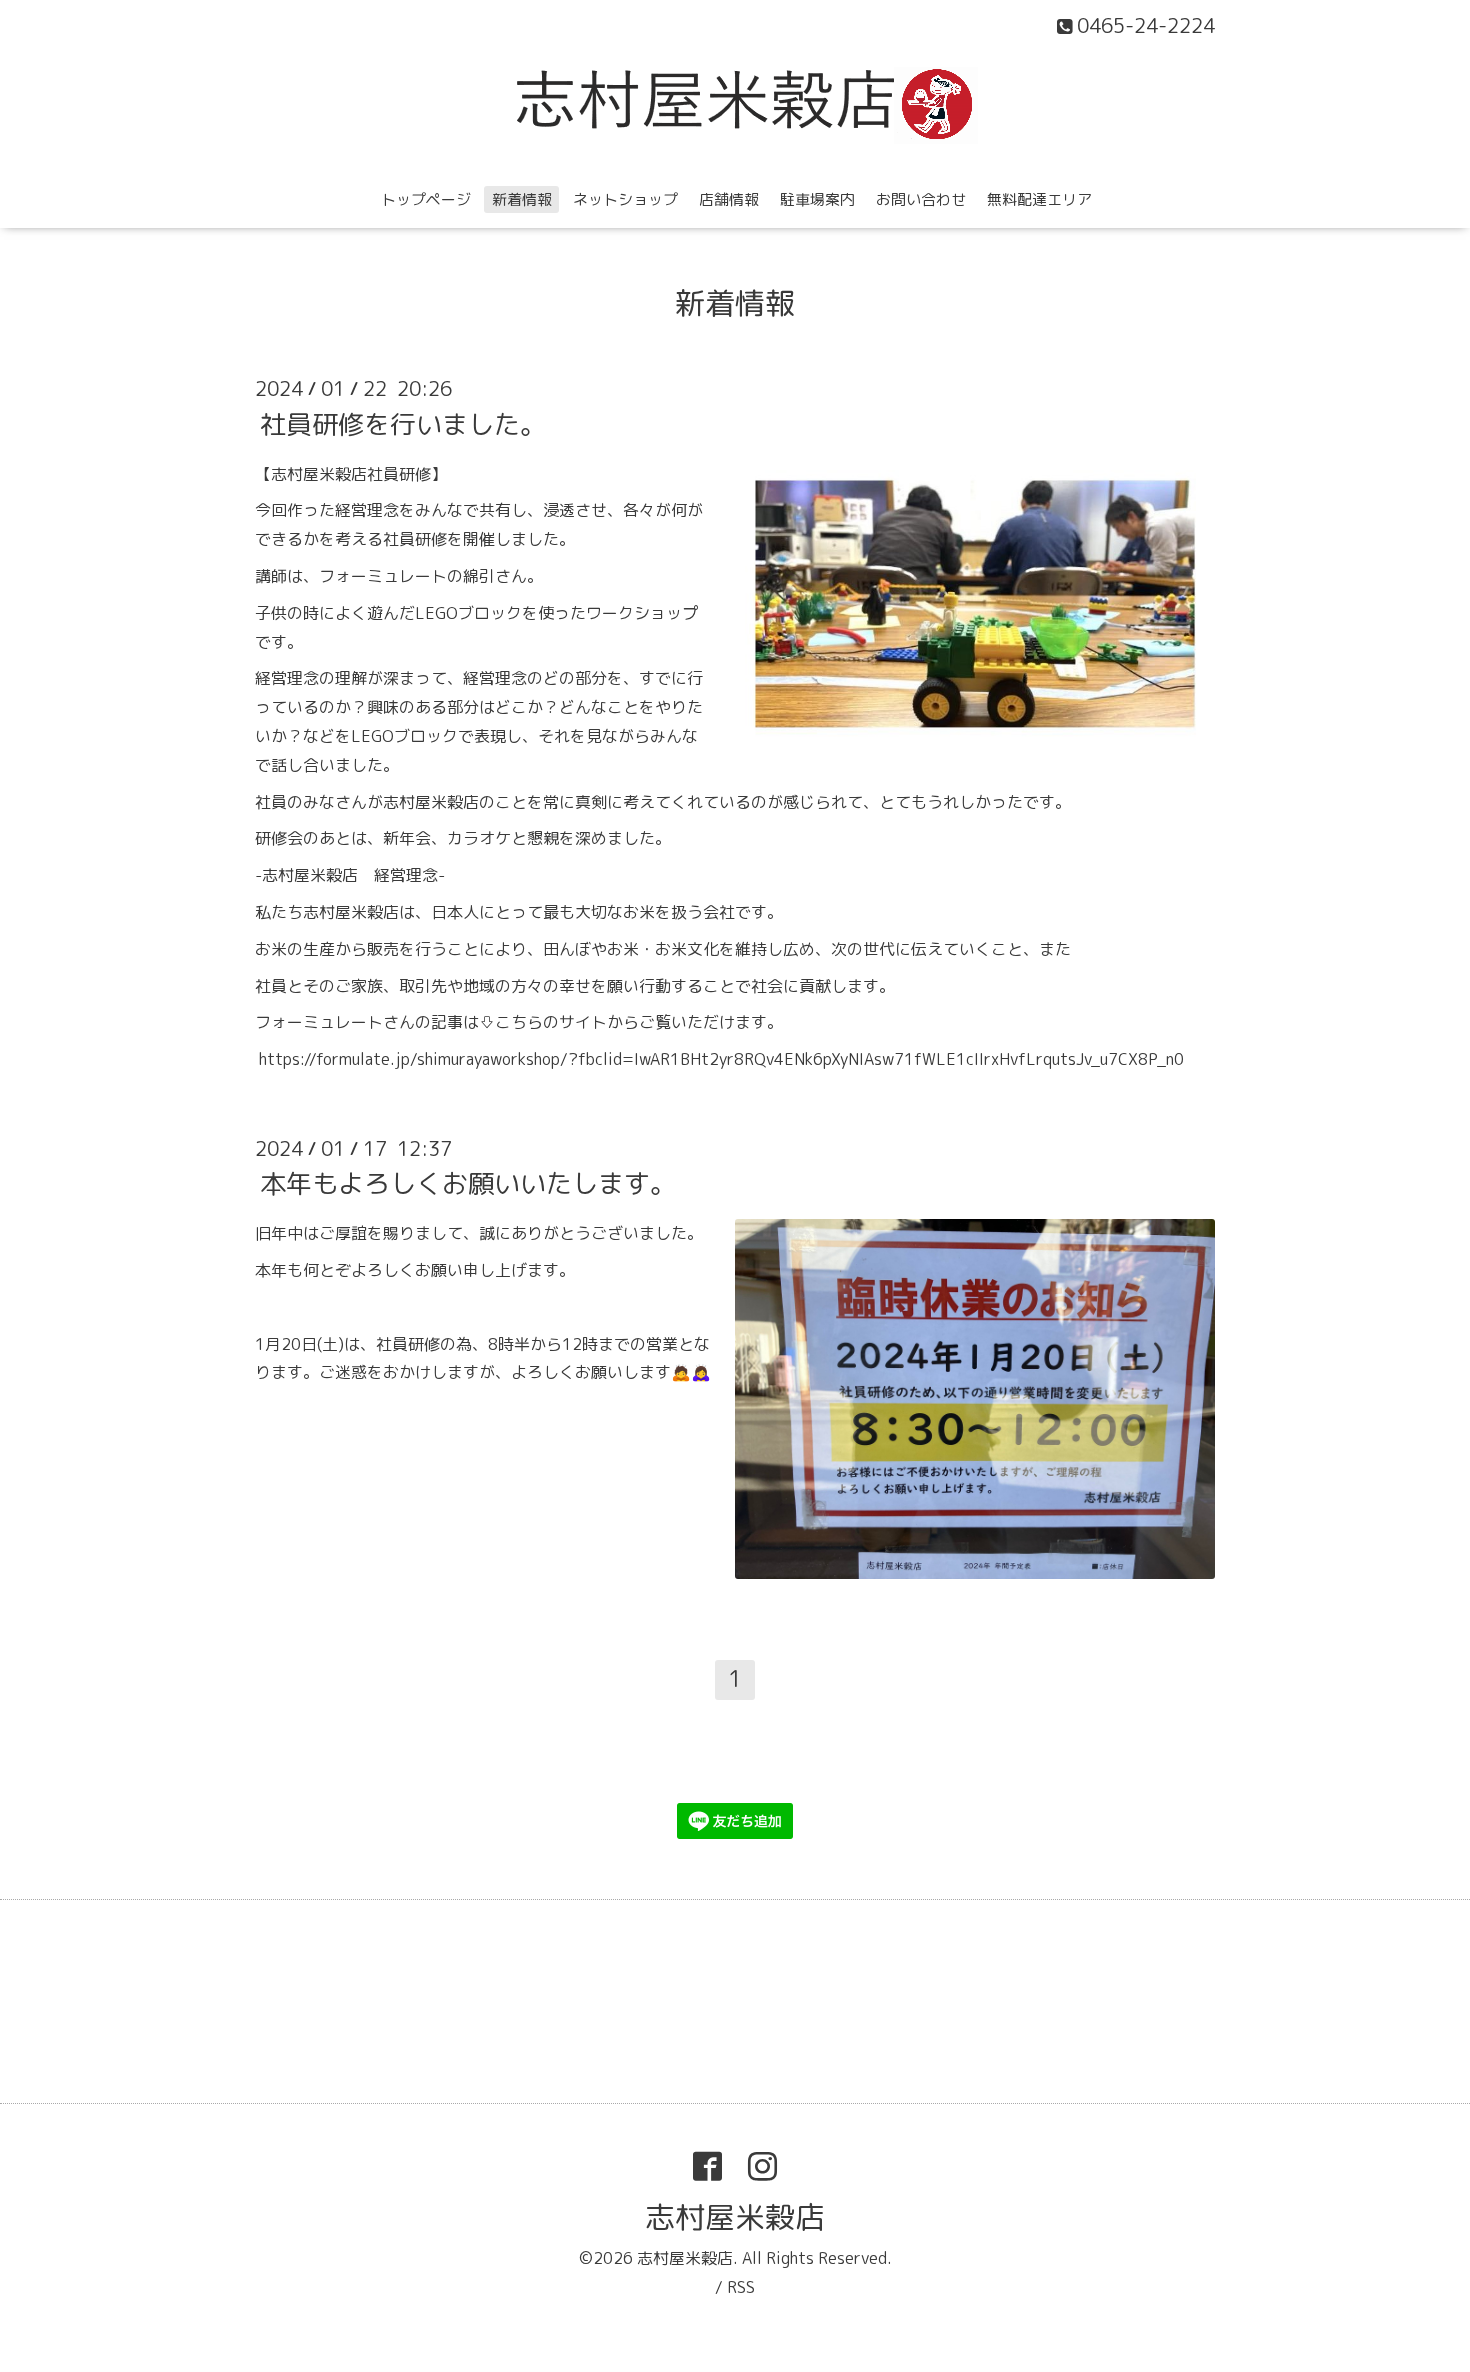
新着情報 (522, 199)
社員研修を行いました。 (403, 423)
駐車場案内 (817, 199)
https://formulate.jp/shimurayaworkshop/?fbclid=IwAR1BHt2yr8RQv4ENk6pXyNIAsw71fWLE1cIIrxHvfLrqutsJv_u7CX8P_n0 (721, 1059)
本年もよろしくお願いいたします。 (468, 1183)
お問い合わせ (921, 199)
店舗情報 (729, 199)
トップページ (426, 199)
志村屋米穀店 (735, 2217)
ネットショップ (625, 199)
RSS (741, 2287)
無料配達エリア (1039, 199)
